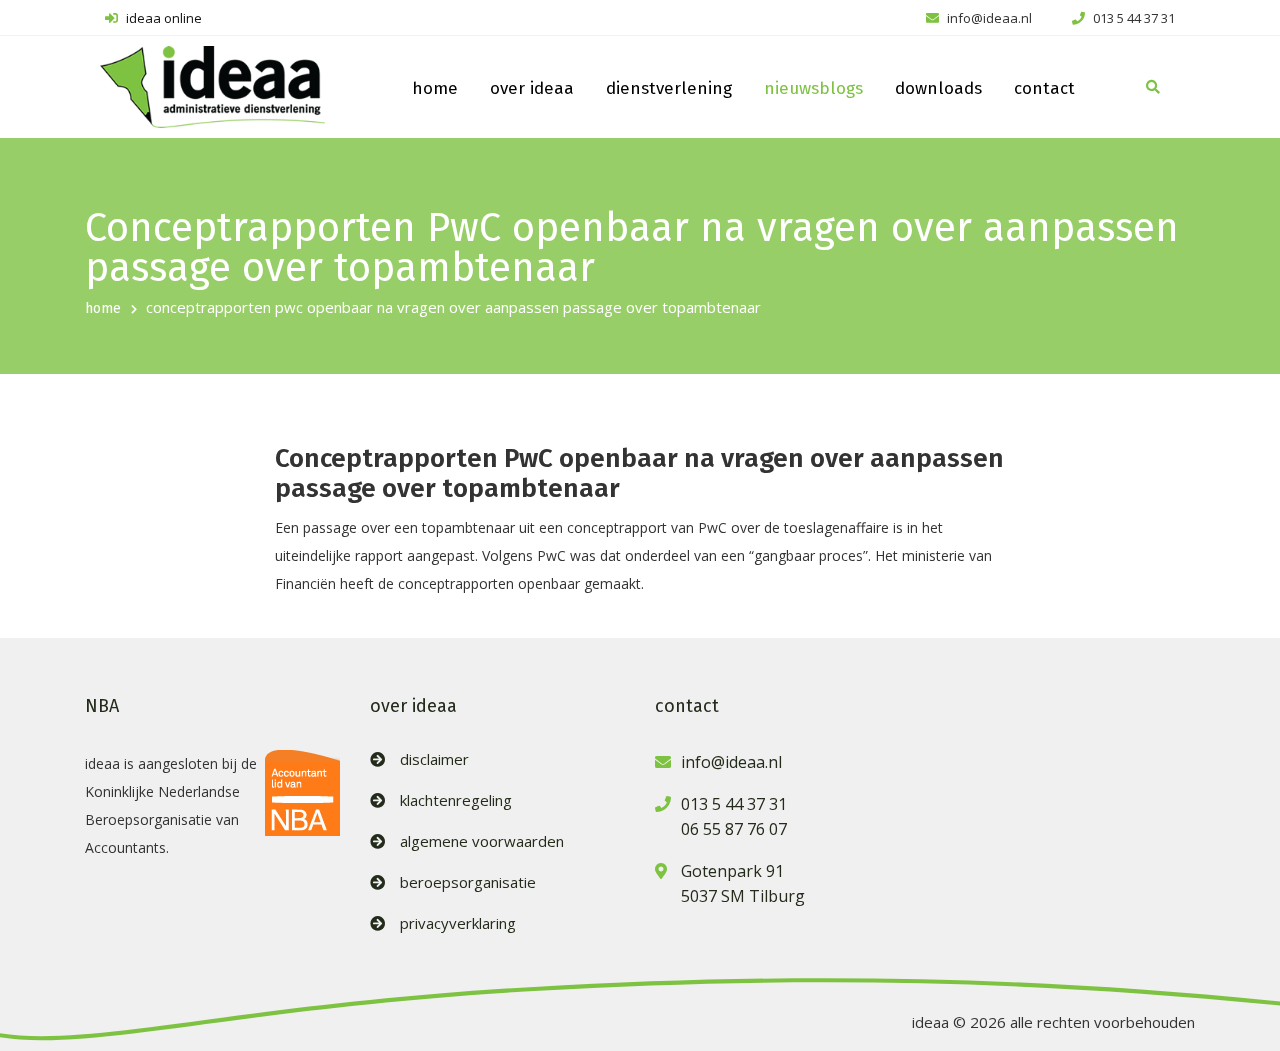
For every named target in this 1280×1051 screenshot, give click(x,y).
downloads (938, 88)
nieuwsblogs (813, 88)
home (435, 88)
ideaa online (162, 18)
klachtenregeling (456, 800)
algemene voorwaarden (482, 841)
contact (1044, 88)
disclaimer (434, 759)
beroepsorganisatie (468, 882)
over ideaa (532, 88)
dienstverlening (669, 88)
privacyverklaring (458, 923)
